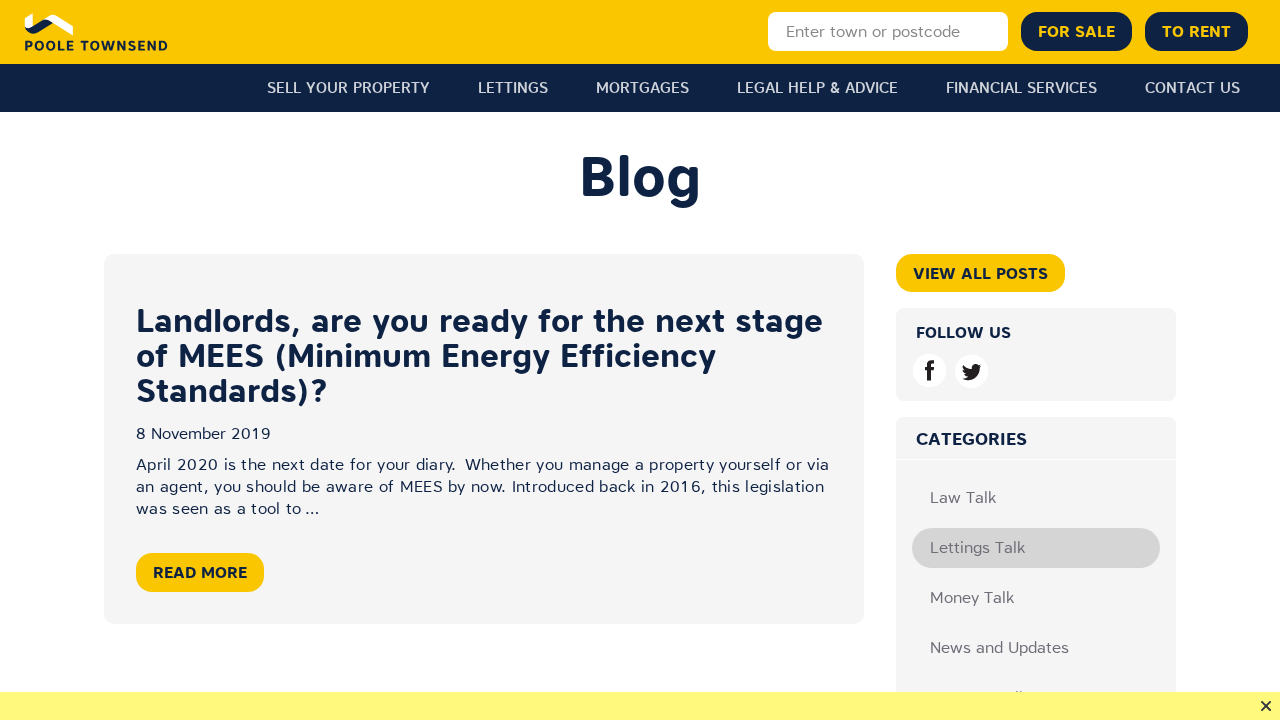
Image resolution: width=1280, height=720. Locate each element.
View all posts (980, 273)
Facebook (929, 370)
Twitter (971, 370)
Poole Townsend (96, 32)
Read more (200, 572)
